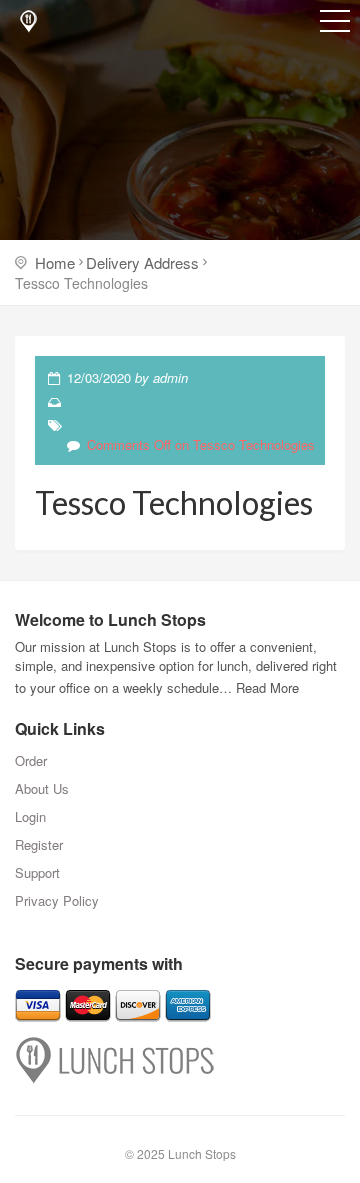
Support (37, 872)
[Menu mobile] (335, 25)
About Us (42, 788)
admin (170, 377)
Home (55, 262)
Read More (267, 687)
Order (31, 760)
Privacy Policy (57, 900)
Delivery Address (142, 262)
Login (30, 816)
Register (39, 844)
